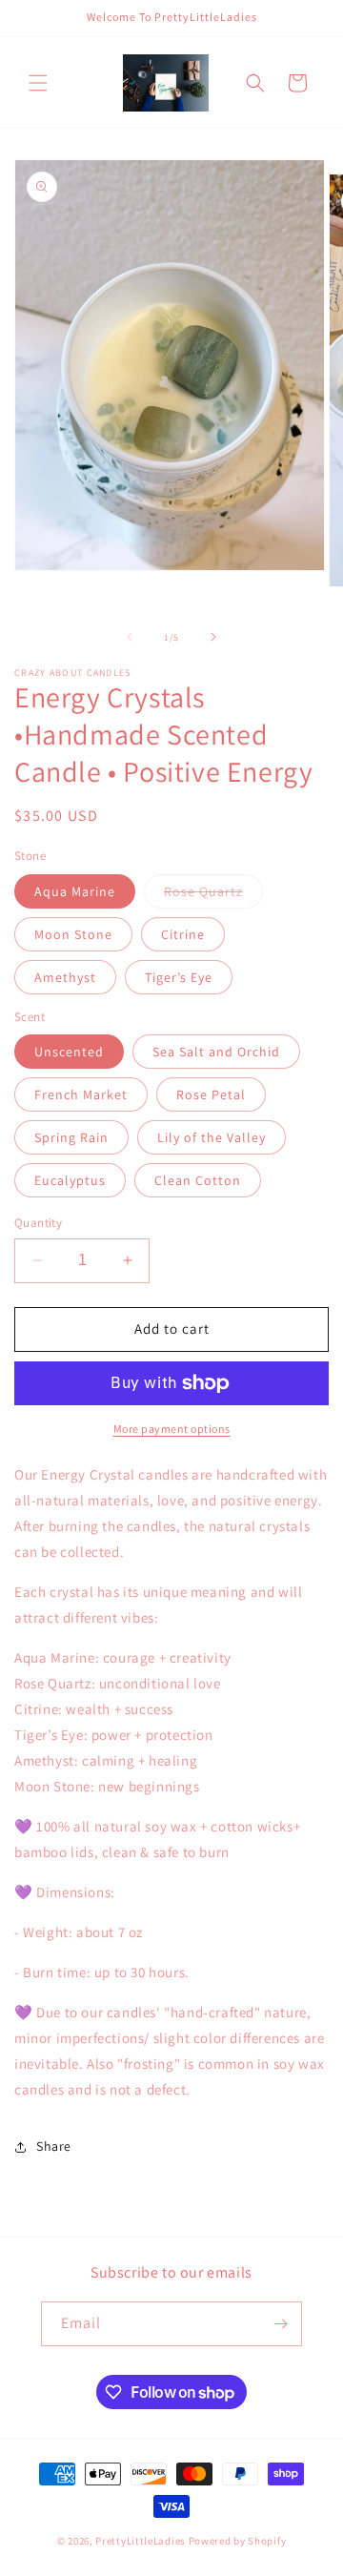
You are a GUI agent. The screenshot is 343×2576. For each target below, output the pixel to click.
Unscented (69, 1052)
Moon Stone (73, 934)
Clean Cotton (198, 1180)
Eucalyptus (70, 1180)
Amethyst (65, 977)
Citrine (183, 934)
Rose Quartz (213, 895)
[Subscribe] (280, 2324)
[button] (38, 83)
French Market (81, 1094)
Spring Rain (71, 1137)
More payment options (172, 1429)
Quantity (38, 1223)
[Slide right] (213, 637)
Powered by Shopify (238, 2541)
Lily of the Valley (212, 1137)
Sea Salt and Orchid (216, 1052)
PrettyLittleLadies (141, 2541)
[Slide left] (130, 637)
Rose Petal (211, 1094)
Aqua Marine (75, 891)
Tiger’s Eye (179, 977)
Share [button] (54, 2146)
